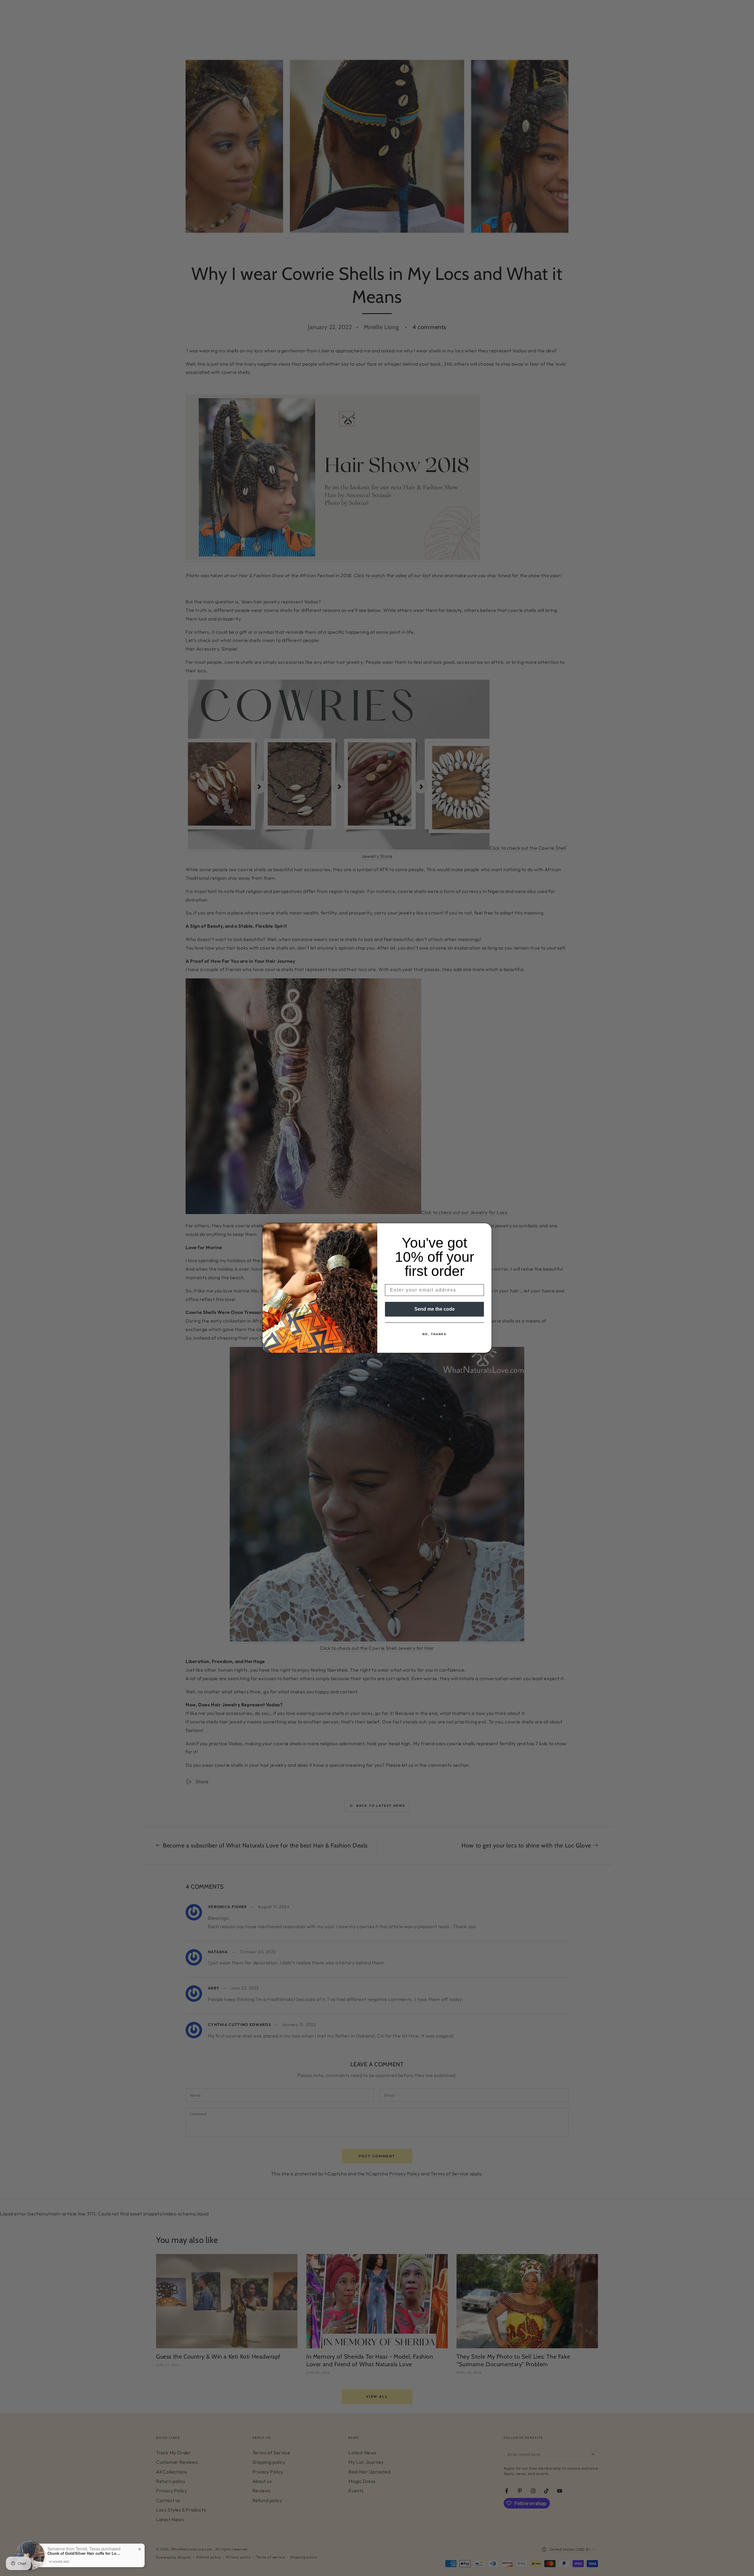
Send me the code (435, 1309)
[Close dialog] (485, 1229)
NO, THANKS (434, 1334)
